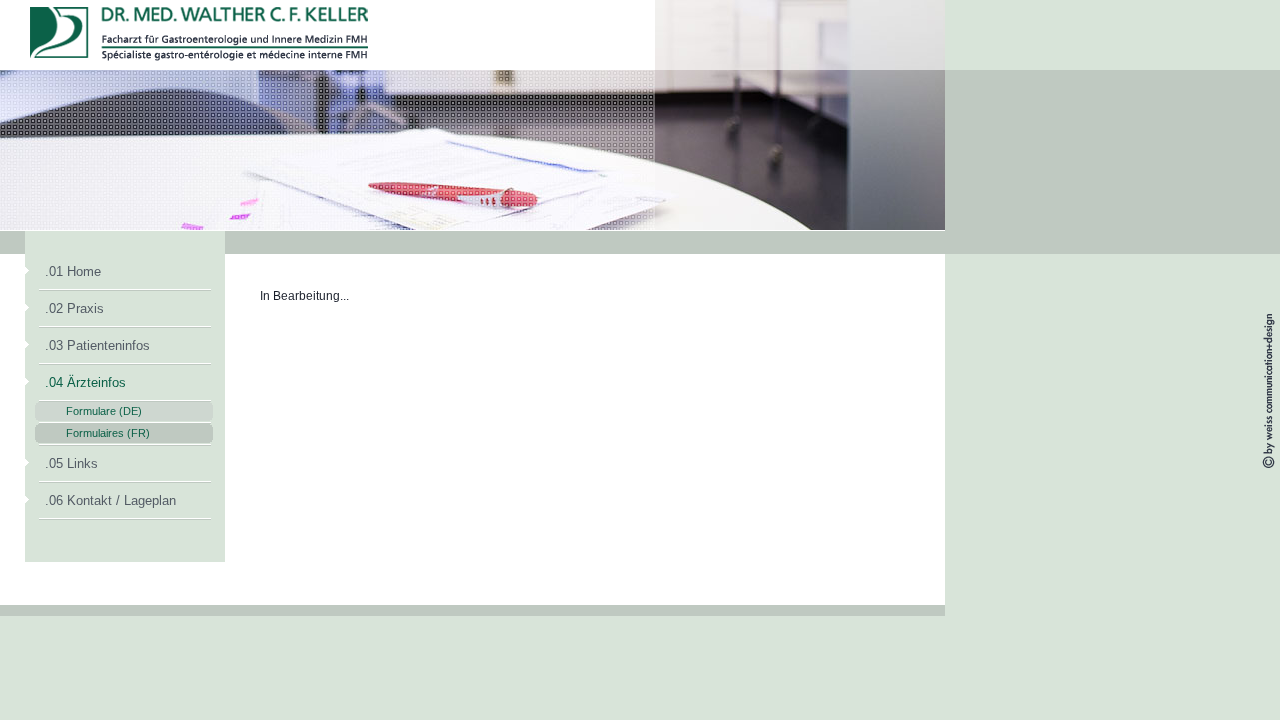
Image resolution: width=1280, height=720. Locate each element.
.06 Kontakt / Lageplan (110, 500)
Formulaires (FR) (108, 433)
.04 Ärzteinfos (85, 382)
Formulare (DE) (104, 411)
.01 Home (73, 271)
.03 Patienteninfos (97, 345)
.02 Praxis (74, 308)
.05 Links (71, 463)
